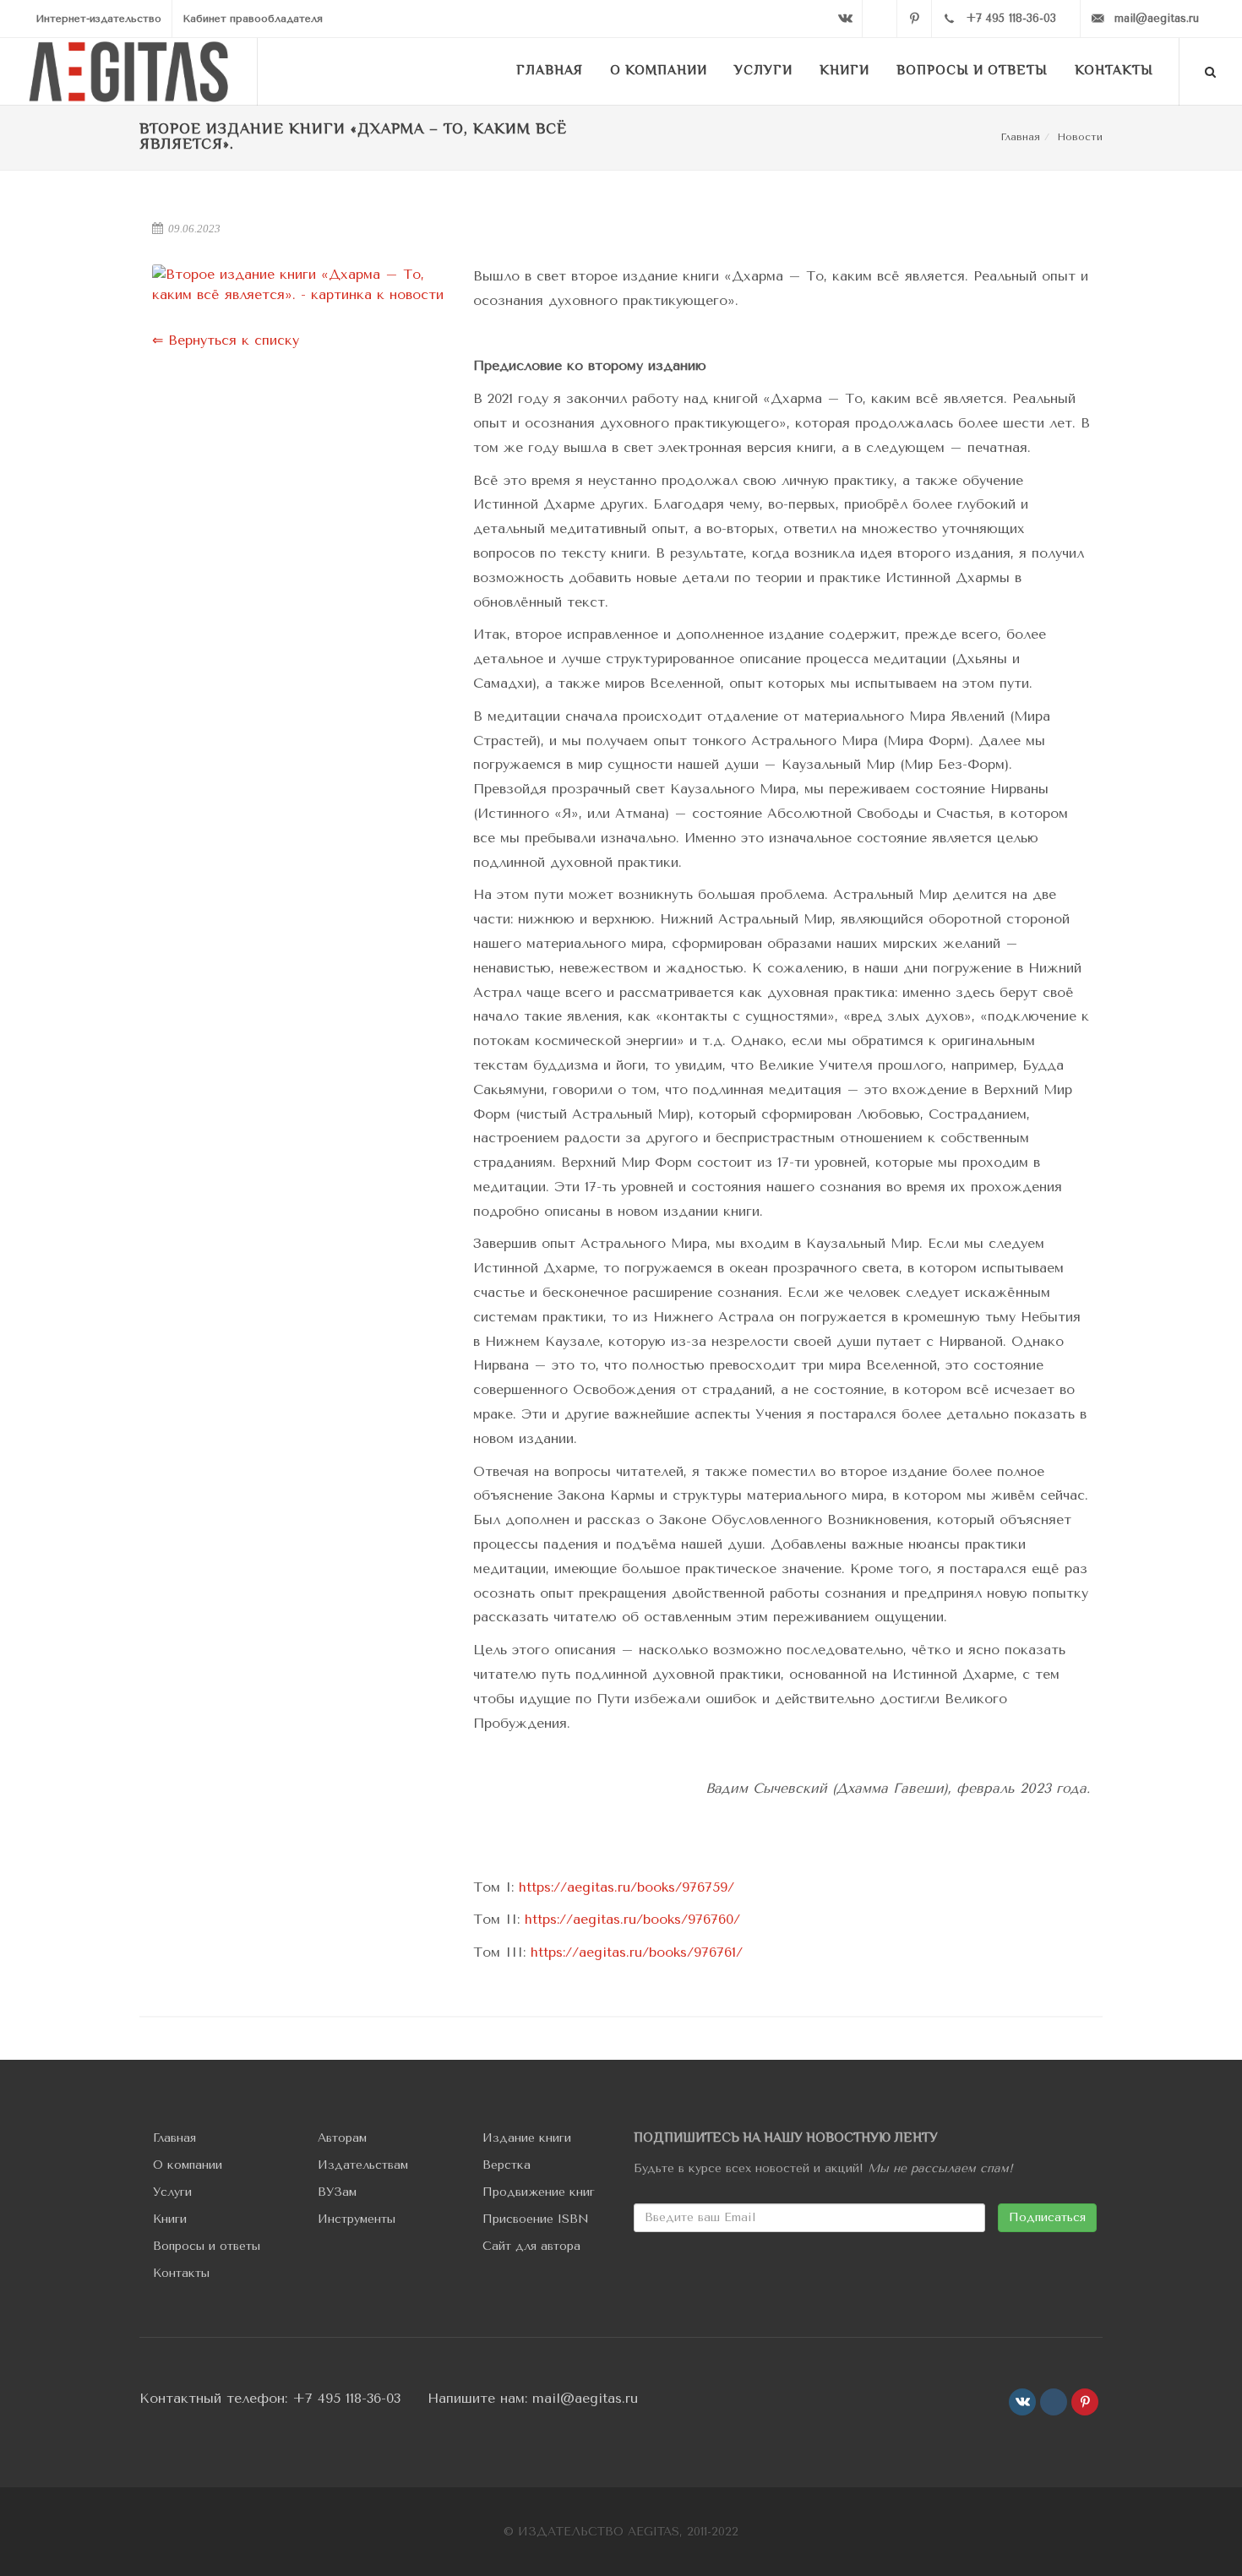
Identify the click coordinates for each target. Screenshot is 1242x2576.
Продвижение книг (539, 2192)
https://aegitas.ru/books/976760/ (632, 1919)
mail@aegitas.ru (585, 2398)
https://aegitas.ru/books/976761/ (637, 1952)
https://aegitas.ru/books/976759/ (626, 1887)
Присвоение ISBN (536, 2219)
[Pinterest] (914, 19)
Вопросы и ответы (207, 2246)
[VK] (845, 19)
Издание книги (527, 2138)
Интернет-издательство (98, 19)
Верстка (507, 2165)
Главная (1020, 137)
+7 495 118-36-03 (346, 2398)
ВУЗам (337, 2192)
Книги (170, 2219)
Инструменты (357, 2219)
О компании (188, 2165)
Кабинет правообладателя (253, 19)
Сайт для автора (531, 2246)
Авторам (342, 2138)
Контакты (181, 2273)
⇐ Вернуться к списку (226, 340)
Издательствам (363, 2165)
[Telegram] (880, 19)
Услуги (172, 2192)
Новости (1080, 137)
